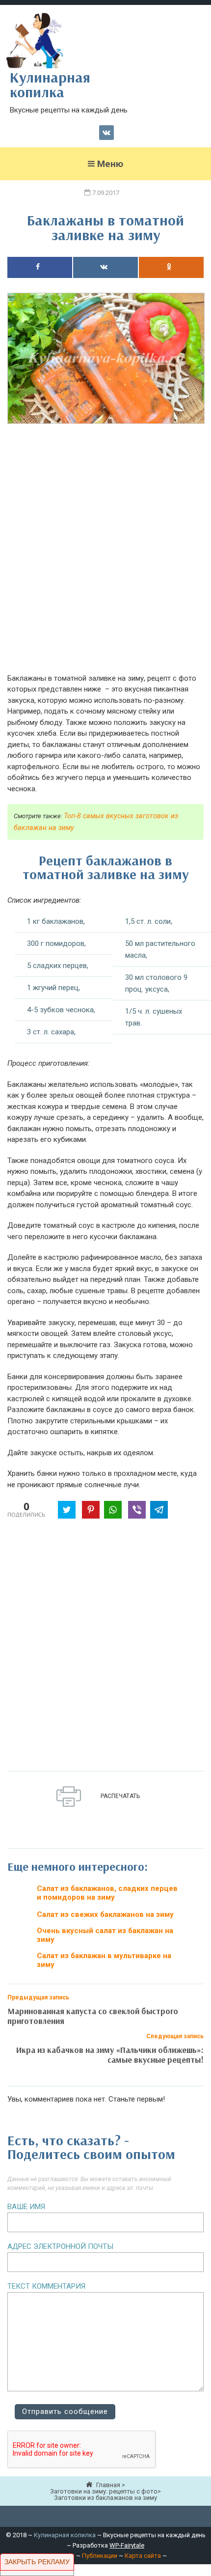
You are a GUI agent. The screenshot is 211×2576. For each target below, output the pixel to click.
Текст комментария (46, 2286)
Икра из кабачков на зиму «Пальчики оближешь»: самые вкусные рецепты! (110, 2055)
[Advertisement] (105, 554)
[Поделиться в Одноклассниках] (171, 267)
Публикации (100, 2556)
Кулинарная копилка (65, 2535)
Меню (110, 164)
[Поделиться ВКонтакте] (105, 267)
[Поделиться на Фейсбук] (40, 267)
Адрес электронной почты (60, 2246)
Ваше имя (26, 2207)
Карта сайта (143, 2556)
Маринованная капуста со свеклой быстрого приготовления (93, 2016)
